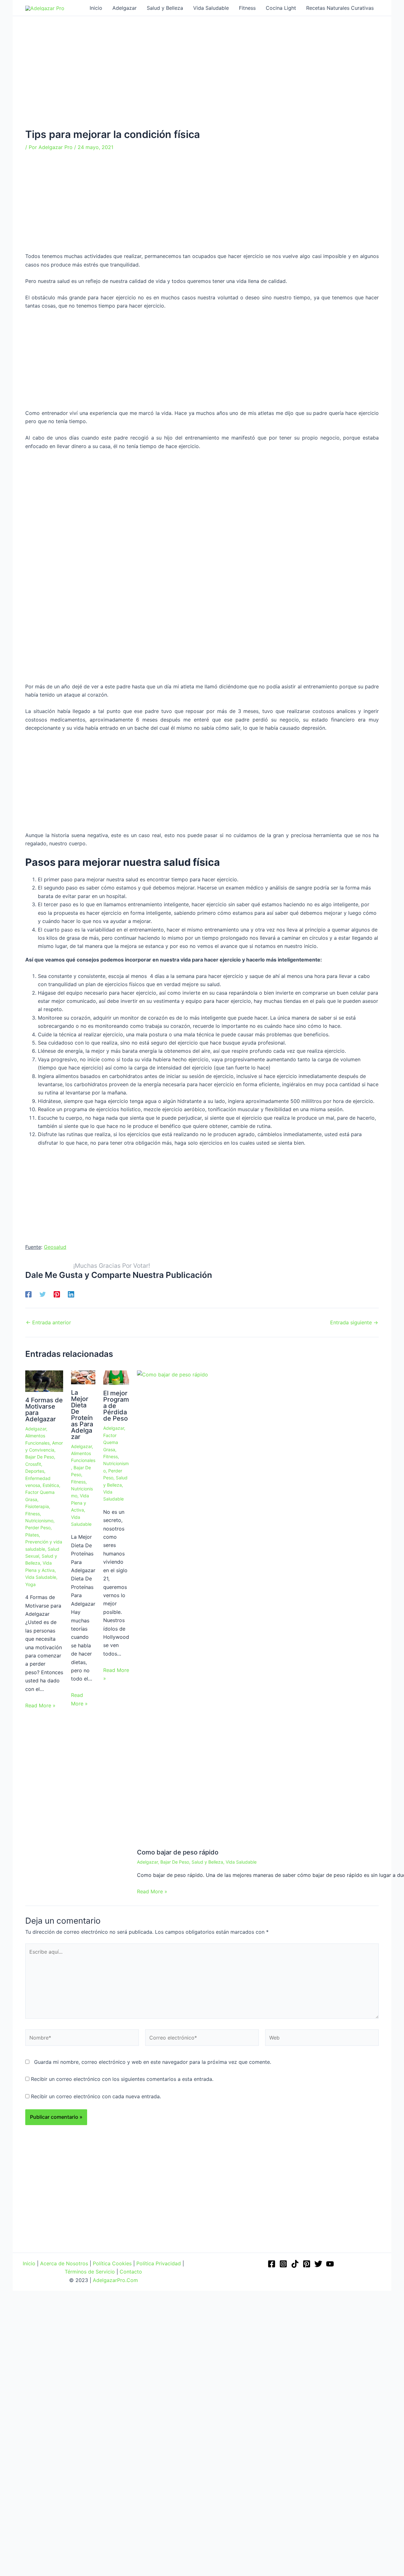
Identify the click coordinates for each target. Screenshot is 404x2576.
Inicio (29, 2263)
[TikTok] (295, 2264)
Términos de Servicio (90, 2272)
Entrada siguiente (354, 1322)
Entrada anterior (48, 1322)
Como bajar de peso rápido (178, 1852)
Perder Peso (38, 1528)
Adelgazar (36, 1429)
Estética (51, 1485)
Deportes (35, 1471)
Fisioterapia (37, 1506)
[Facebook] (28, 1294)
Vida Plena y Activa (80, 1503)
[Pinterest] (57, 1294)
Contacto (131, 2272)
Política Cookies (112, 2263)
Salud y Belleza (207, 1862)
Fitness (33, 1514)
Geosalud (55, 1247)
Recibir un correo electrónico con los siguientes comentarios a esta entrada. (122, 2079)
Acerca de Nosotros (64, 2263)
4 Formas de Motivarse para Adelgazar (44, 1410)
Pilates (32, 1535)
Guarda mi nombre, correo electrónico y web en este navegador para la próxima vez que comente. (153, 2062)
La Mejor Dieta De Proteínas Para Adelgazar (82, 1415)
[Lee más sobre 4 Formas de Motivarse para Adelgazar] (44, 1381)
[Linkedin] (71, 1294)
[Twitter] (43, 1294)
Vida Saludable (41, 1577)
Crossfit (33, 1464)
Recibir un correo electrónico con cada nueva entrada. (96, 2096)
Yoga (30, 1584)
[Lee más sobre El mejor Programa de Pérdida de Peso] (116, 1377)
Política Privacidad (159, 2263)
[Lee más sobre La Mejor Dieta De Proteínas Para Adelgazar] (83, 1377)
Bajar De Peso (40, 1457)
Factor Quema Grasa (111, 1442)
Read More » (40, 1705)
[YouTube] (330, 2264)
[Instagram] (283, 2264)
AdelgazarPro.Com (115, 2280)
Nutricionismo (39, 1521)
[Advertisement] (202, 82)
